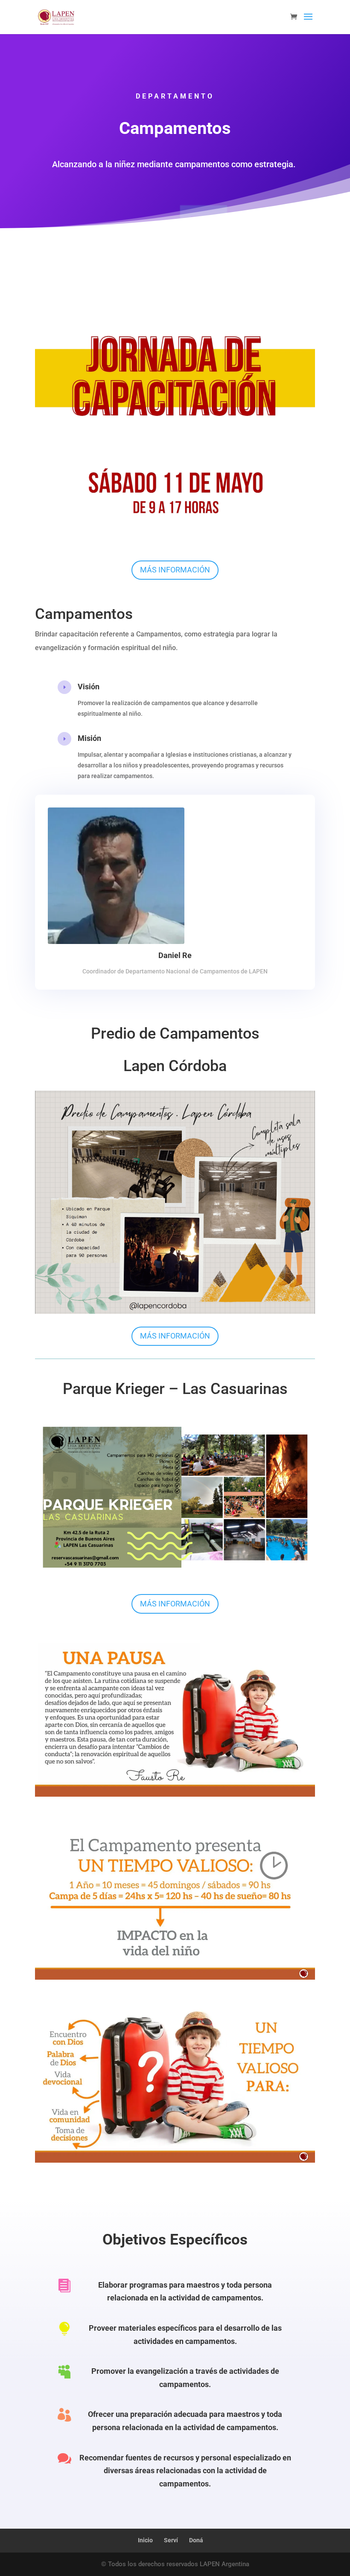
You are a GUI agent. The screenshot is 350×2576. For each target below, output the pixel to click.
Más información (175, 570)
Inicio (145, 2540)
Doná (196, 2540)
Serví (171, 2540)
